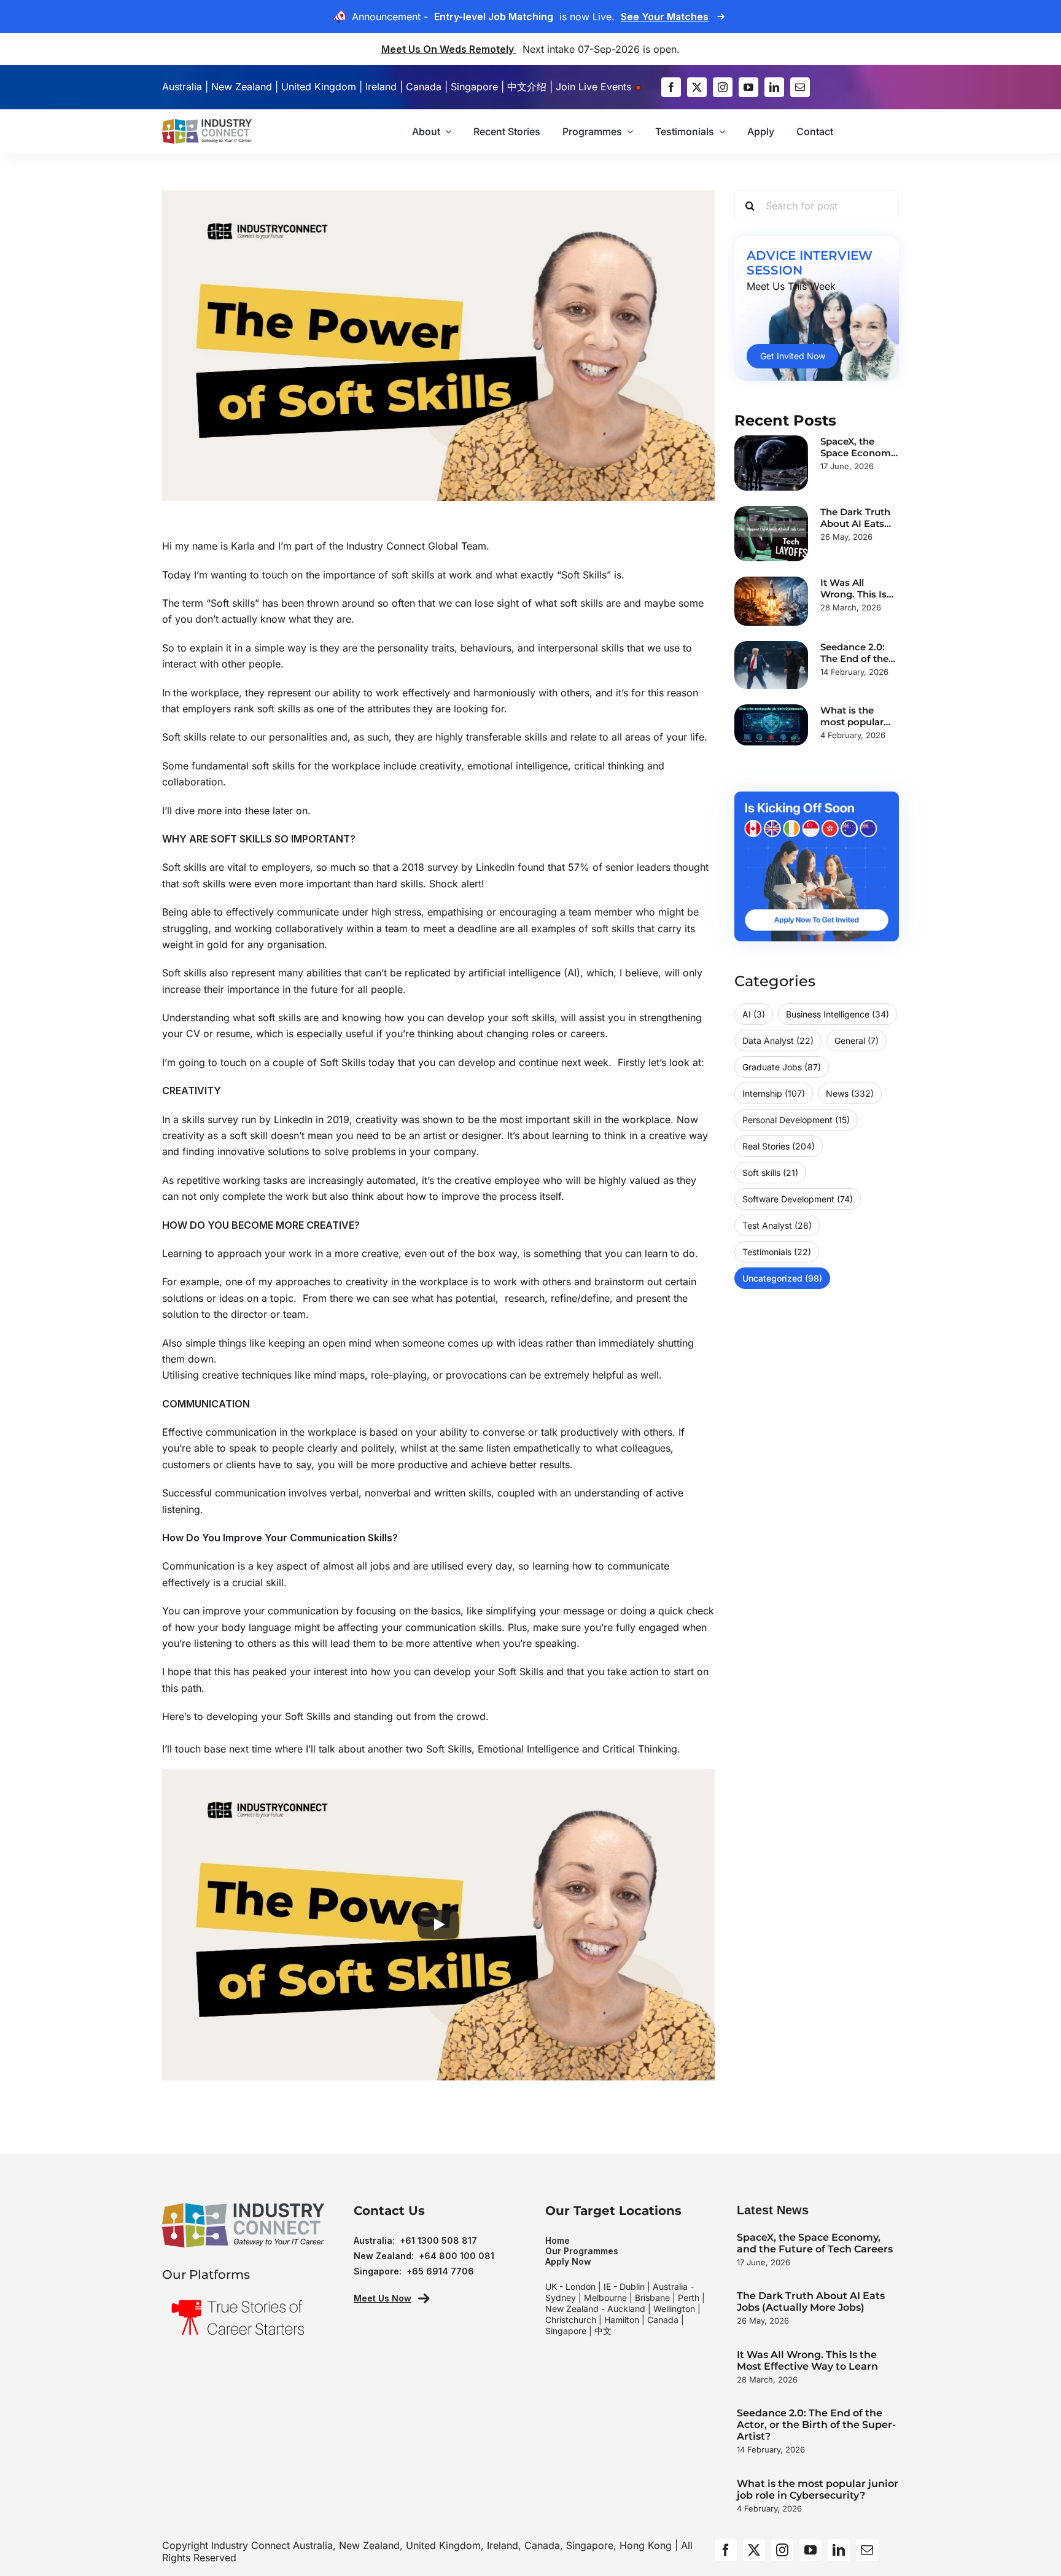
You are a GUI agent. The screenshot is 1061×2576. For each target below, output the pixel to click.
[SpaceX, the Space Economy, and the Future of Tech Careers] (771, 463)
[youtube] (748, 87)
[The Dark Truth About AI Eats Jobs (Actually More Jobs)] (771, 534)
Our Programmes (582, 2251)
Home (558, 2240)
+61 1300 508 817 (438, 2240)
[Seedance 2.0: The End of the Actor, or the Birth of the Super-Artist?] (771, 665)
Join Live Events (595, 87)
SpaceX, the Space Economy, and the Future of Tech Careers (815, 2243)
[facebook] (671, 87)
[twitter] (697, 87)
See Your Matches (665, 17)
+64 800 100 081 (457, 2256)
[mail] (800, 87)
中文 (603, 2331)
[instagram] (723, 87)
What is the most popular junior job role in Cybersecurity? (818, 2489)
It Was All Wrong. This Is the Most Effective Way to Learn (807, 2360)
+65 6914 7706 (440, 2271)
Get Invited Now (793, 356)
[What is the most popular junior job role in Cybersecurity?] (771, 725)
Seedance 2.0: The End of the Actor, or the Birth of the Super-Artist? (816, 2425)
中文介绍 (527, 87)
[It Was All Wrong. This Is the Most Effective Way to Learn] (771, 601)
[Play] (438, 1924)
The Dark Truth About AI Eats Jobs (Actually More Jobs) (811, 2302)
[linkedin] (774, 87)
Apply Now (568, 2261)
